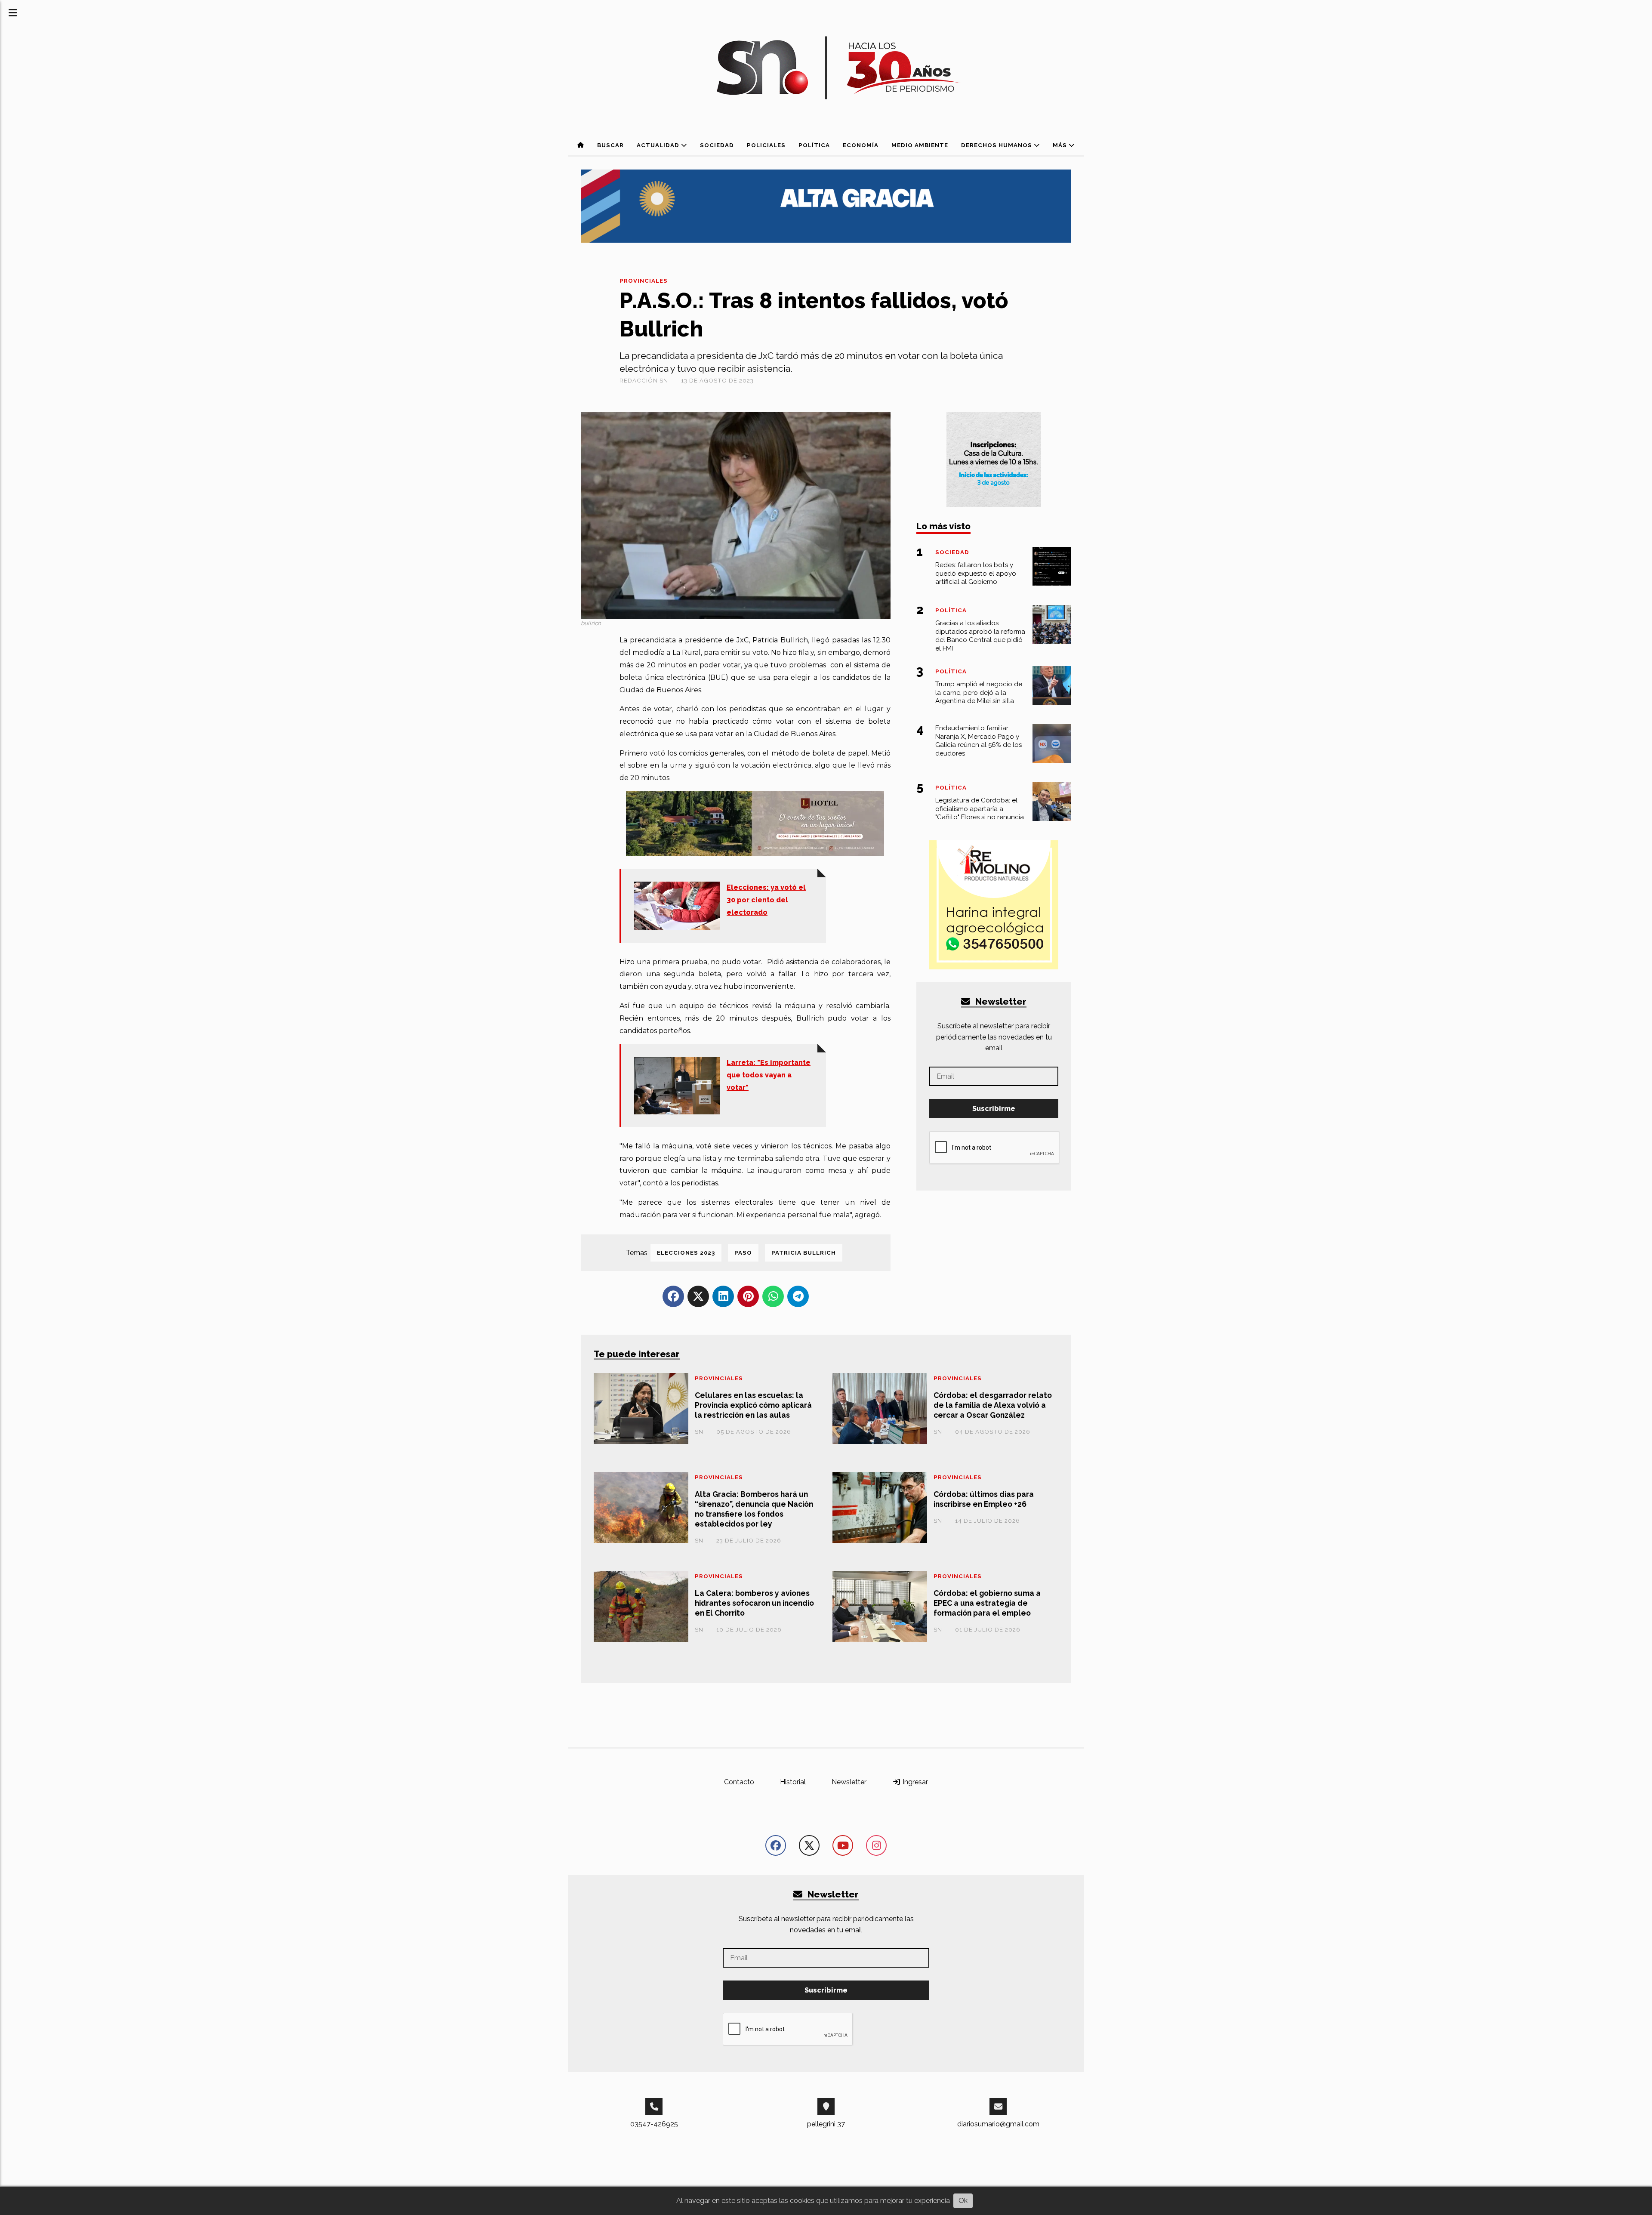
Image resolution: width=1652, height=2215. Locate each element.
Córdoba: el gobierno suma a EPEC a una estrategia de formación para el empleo (987, 1603)
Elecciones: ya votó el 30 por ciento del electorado (766, 900)
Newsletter (1000, 1001)
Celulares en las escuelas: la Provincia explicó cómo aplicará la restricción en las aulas (753, 1405)
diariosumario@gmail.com (998, 2124)
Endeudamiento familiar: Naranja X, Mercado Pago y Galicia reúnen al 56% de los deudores (979, 741)
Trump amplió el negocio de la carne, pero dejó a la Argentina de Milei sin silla (979, 693)
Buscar (610, 145)
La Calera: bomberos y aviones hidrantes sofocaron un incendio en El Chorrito (754, 1603)
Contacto (739, 1782)
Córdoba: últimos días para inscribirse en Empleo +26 (984, 1499)
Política (814, 145)
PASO (743, 1253)
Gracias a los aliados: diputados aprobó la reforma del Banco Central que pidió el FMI (980, 636)
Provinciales (644, 281)
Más (1061, 145)
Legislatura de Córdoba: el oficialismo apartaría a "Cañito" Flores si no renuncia (980, 809)
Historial (793, 1782)
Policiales (766, 145)
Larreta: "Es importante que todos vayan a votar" (769, 1075)
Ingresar (914, 1782)
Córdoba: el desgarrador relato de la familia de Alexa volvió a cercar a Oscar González (993, 1405)
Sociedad (717, 145)
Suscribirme (994, 1109)
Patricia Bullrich (804, 1253)
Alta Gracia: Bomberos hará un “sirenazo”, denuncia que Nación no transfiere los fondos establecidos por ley (754, 1509)
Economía (861, 145)
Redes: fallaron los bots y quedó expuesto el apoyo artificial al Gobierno (976, 574)
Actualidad (659, 145)
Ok (963, 2201)
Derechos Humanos (997, 145)
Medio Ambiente (920, 145)
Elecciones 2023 (686, 1253)
